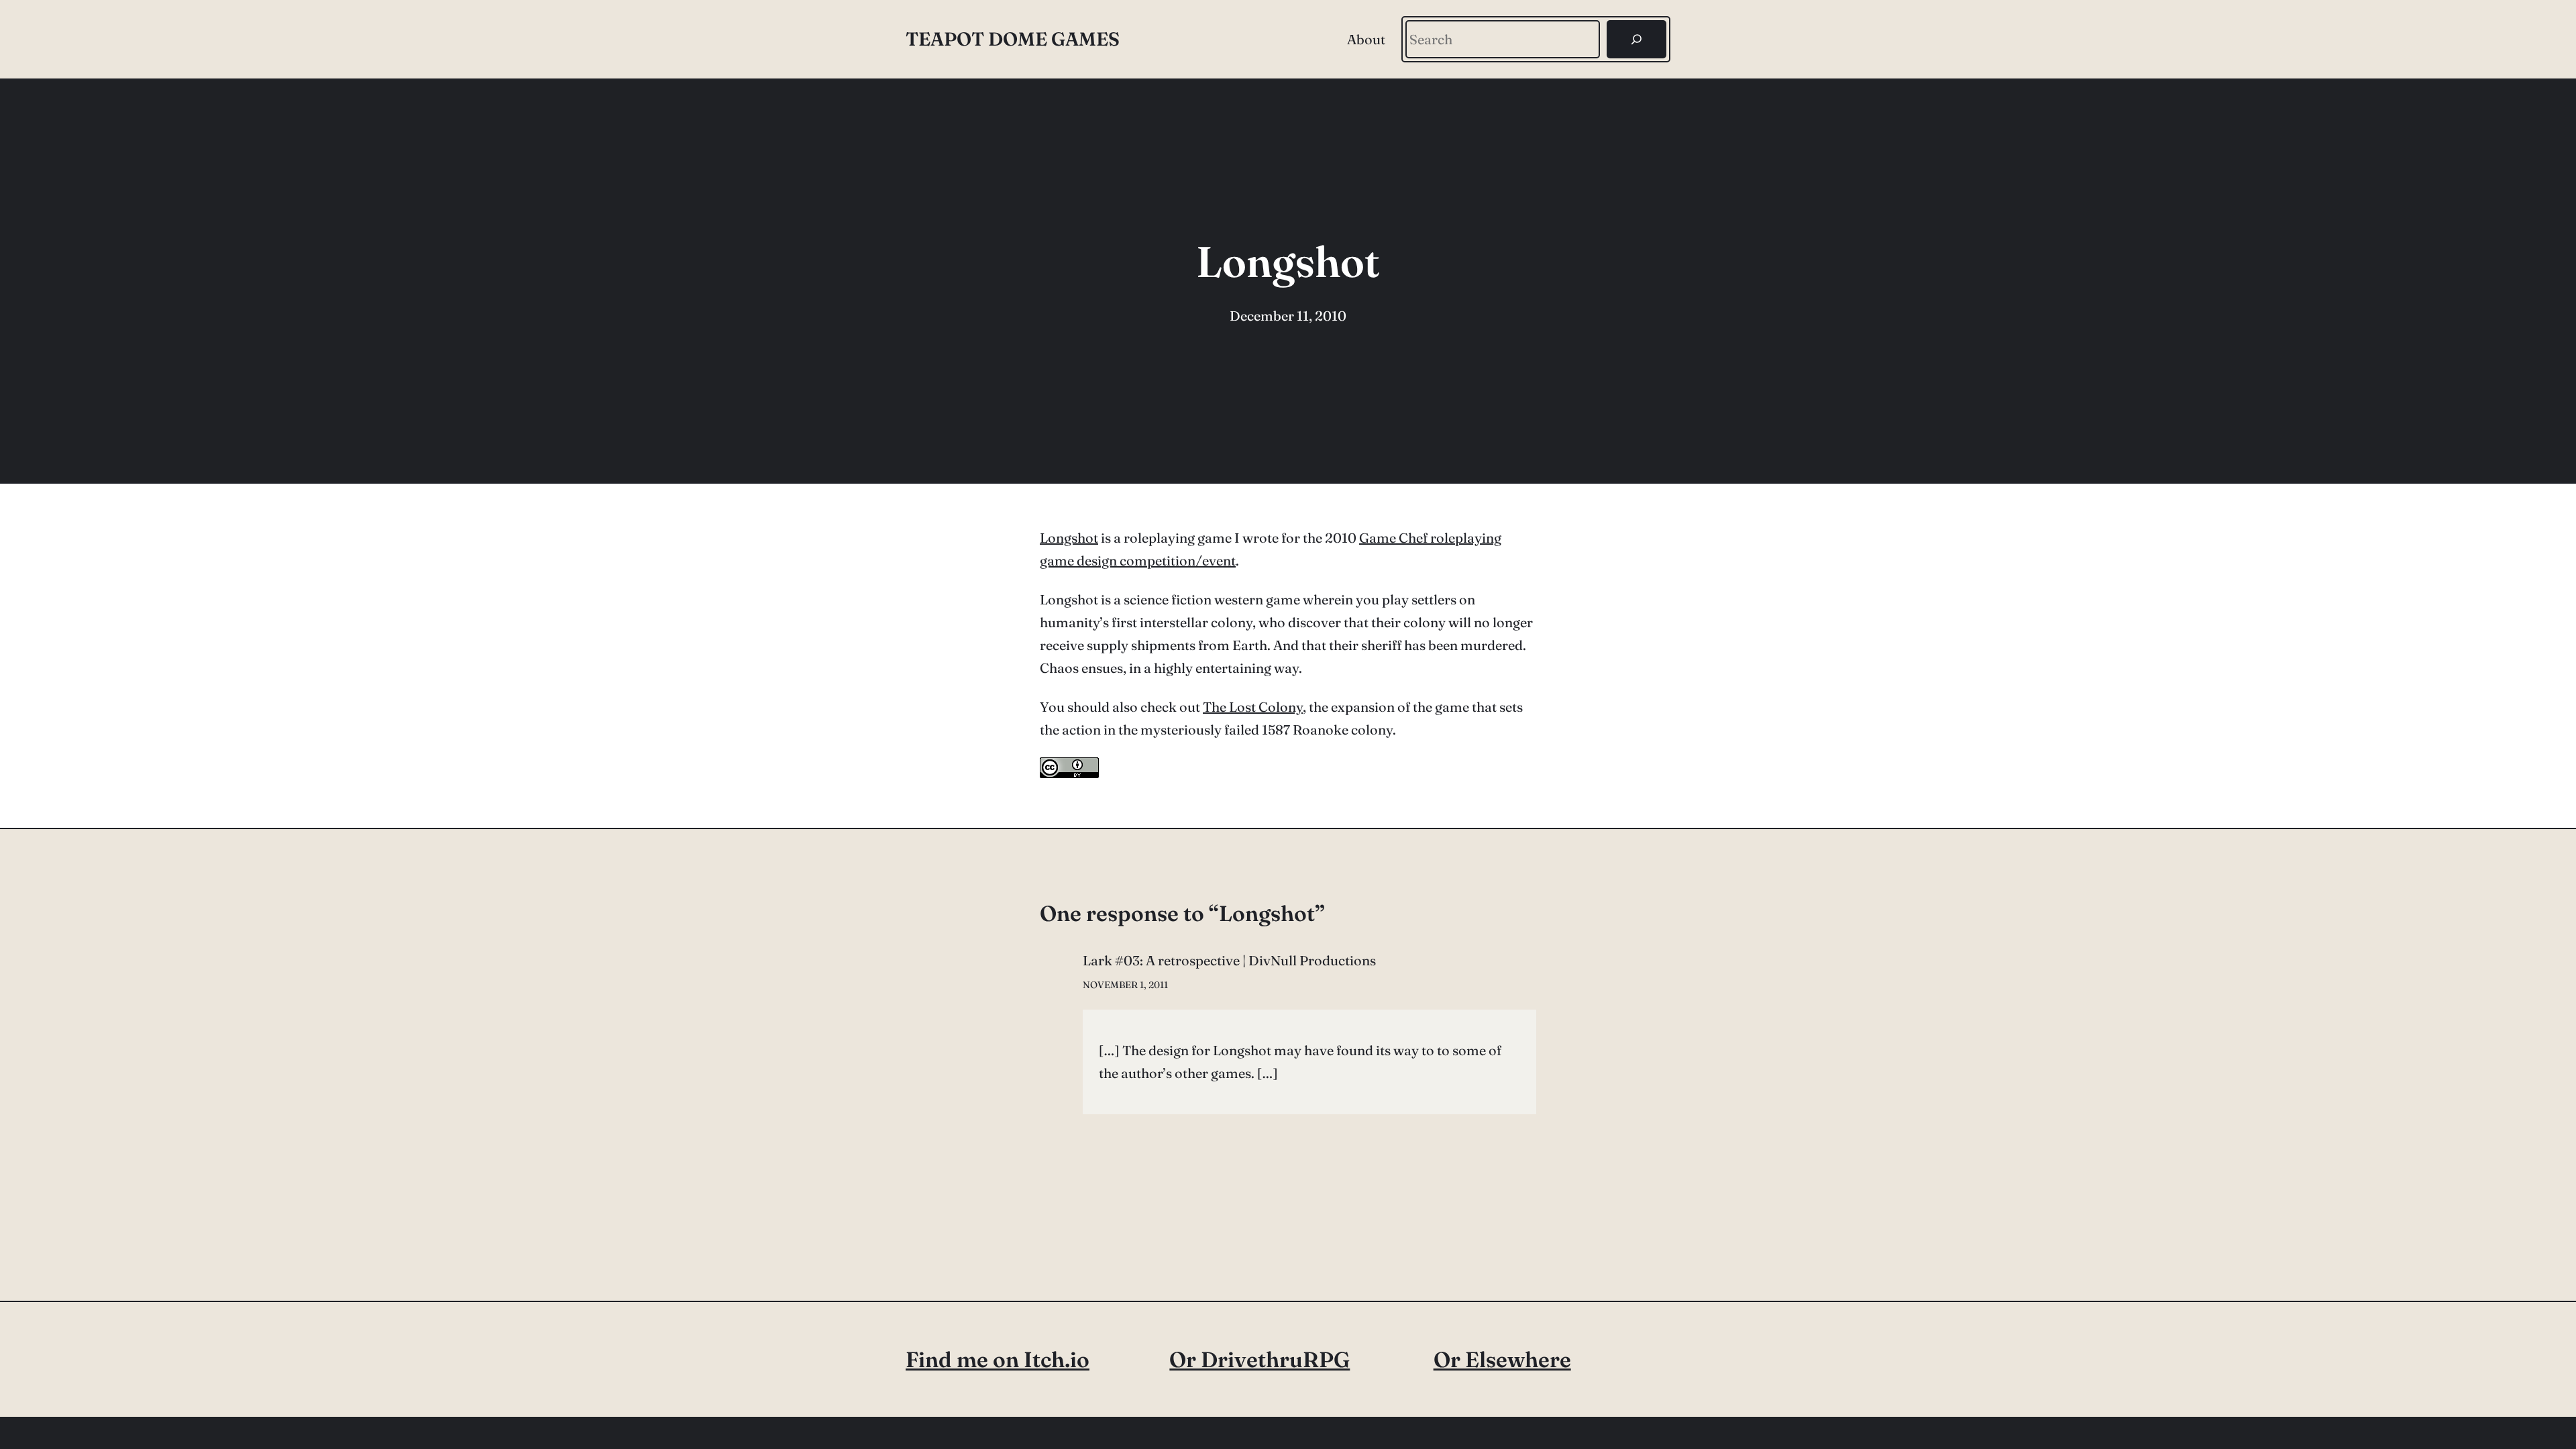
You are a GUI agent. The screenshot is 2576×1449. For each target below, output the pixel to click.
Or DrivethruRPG (1259, 1359)
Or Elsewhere (1502, 1359)
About (1366, 39)
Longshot (1069, 538)
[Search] (1636, 39)
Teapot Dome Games (1013, 39)
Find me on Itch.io (998, 1359)
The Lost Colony (1253, 707)
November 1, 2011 (1125, 985)
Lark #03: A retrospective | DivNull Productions (1229, 960)
